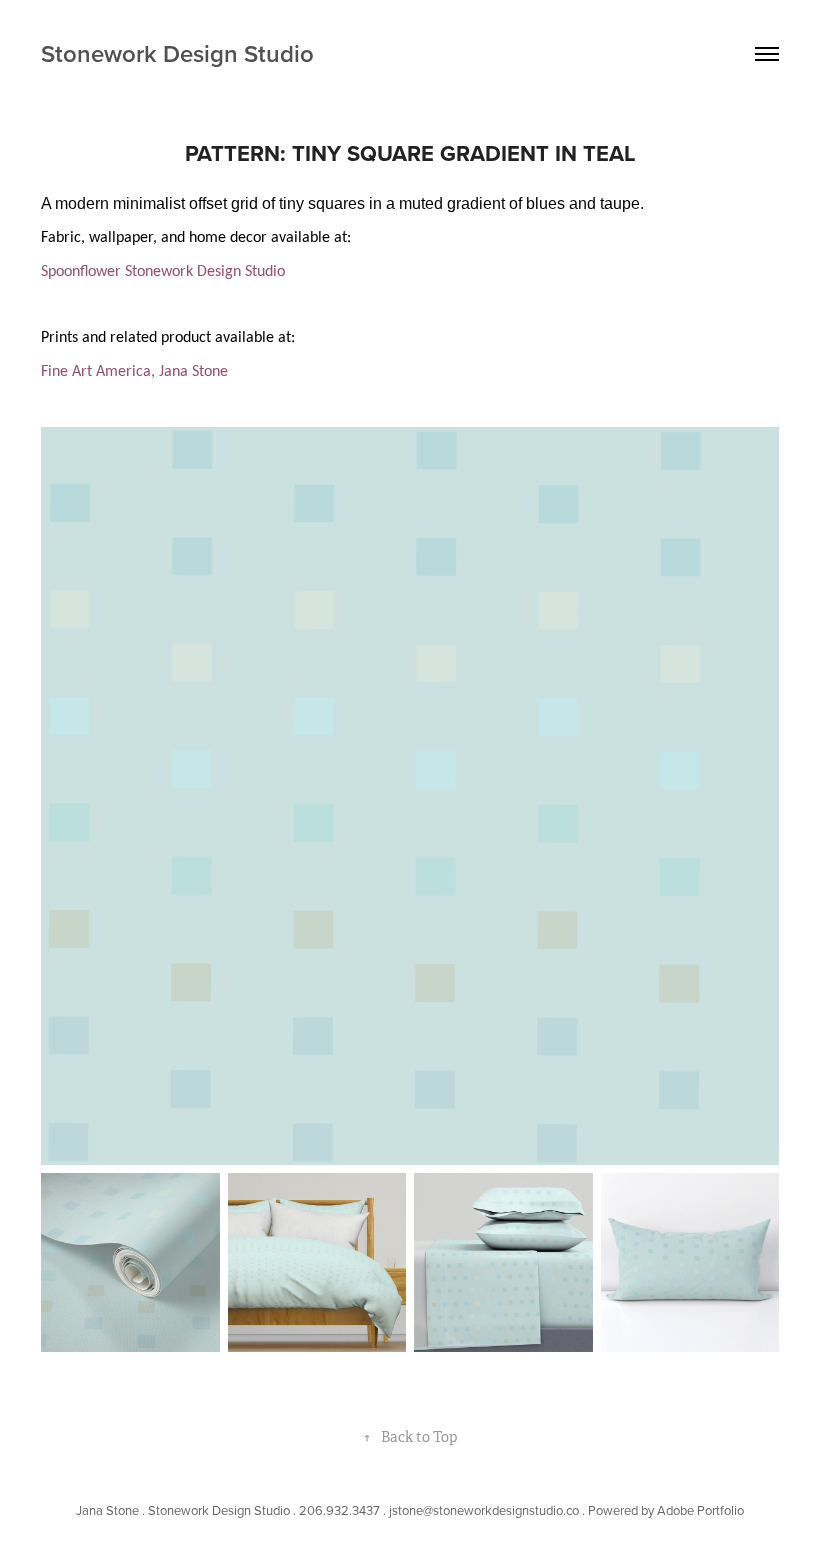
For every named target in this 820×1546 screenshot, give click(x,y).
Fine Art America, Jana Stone (134, 372)
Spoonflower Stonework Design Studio (163, 272)
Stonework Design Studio (177, 53)
